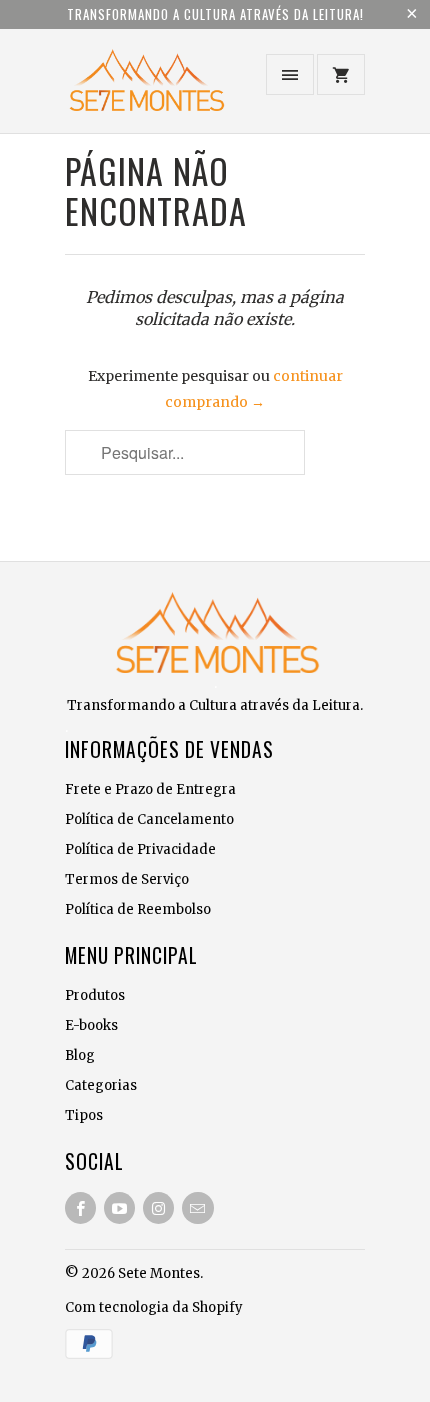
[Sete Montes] (145, 88)
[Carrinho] (341, 74)
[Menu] (290, 74)
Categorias (101, 1085)
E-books (91, 1025)
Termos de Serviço (127, 879)
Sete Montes (159, 1273)
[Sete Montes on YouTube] (119, 1208)
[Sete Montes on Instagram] (158, 1208)
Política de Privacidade (140, 849)
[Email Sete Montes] (197, 1208)
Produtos (95, 995)
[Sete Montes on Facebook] (80, 1208)
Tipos (84, 1115)
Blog (80, 1055)
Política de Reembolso (138, 909)
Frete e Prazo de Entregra (150, 789)
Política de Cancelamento (149, 819)
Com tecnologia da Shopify (154, 1307)
